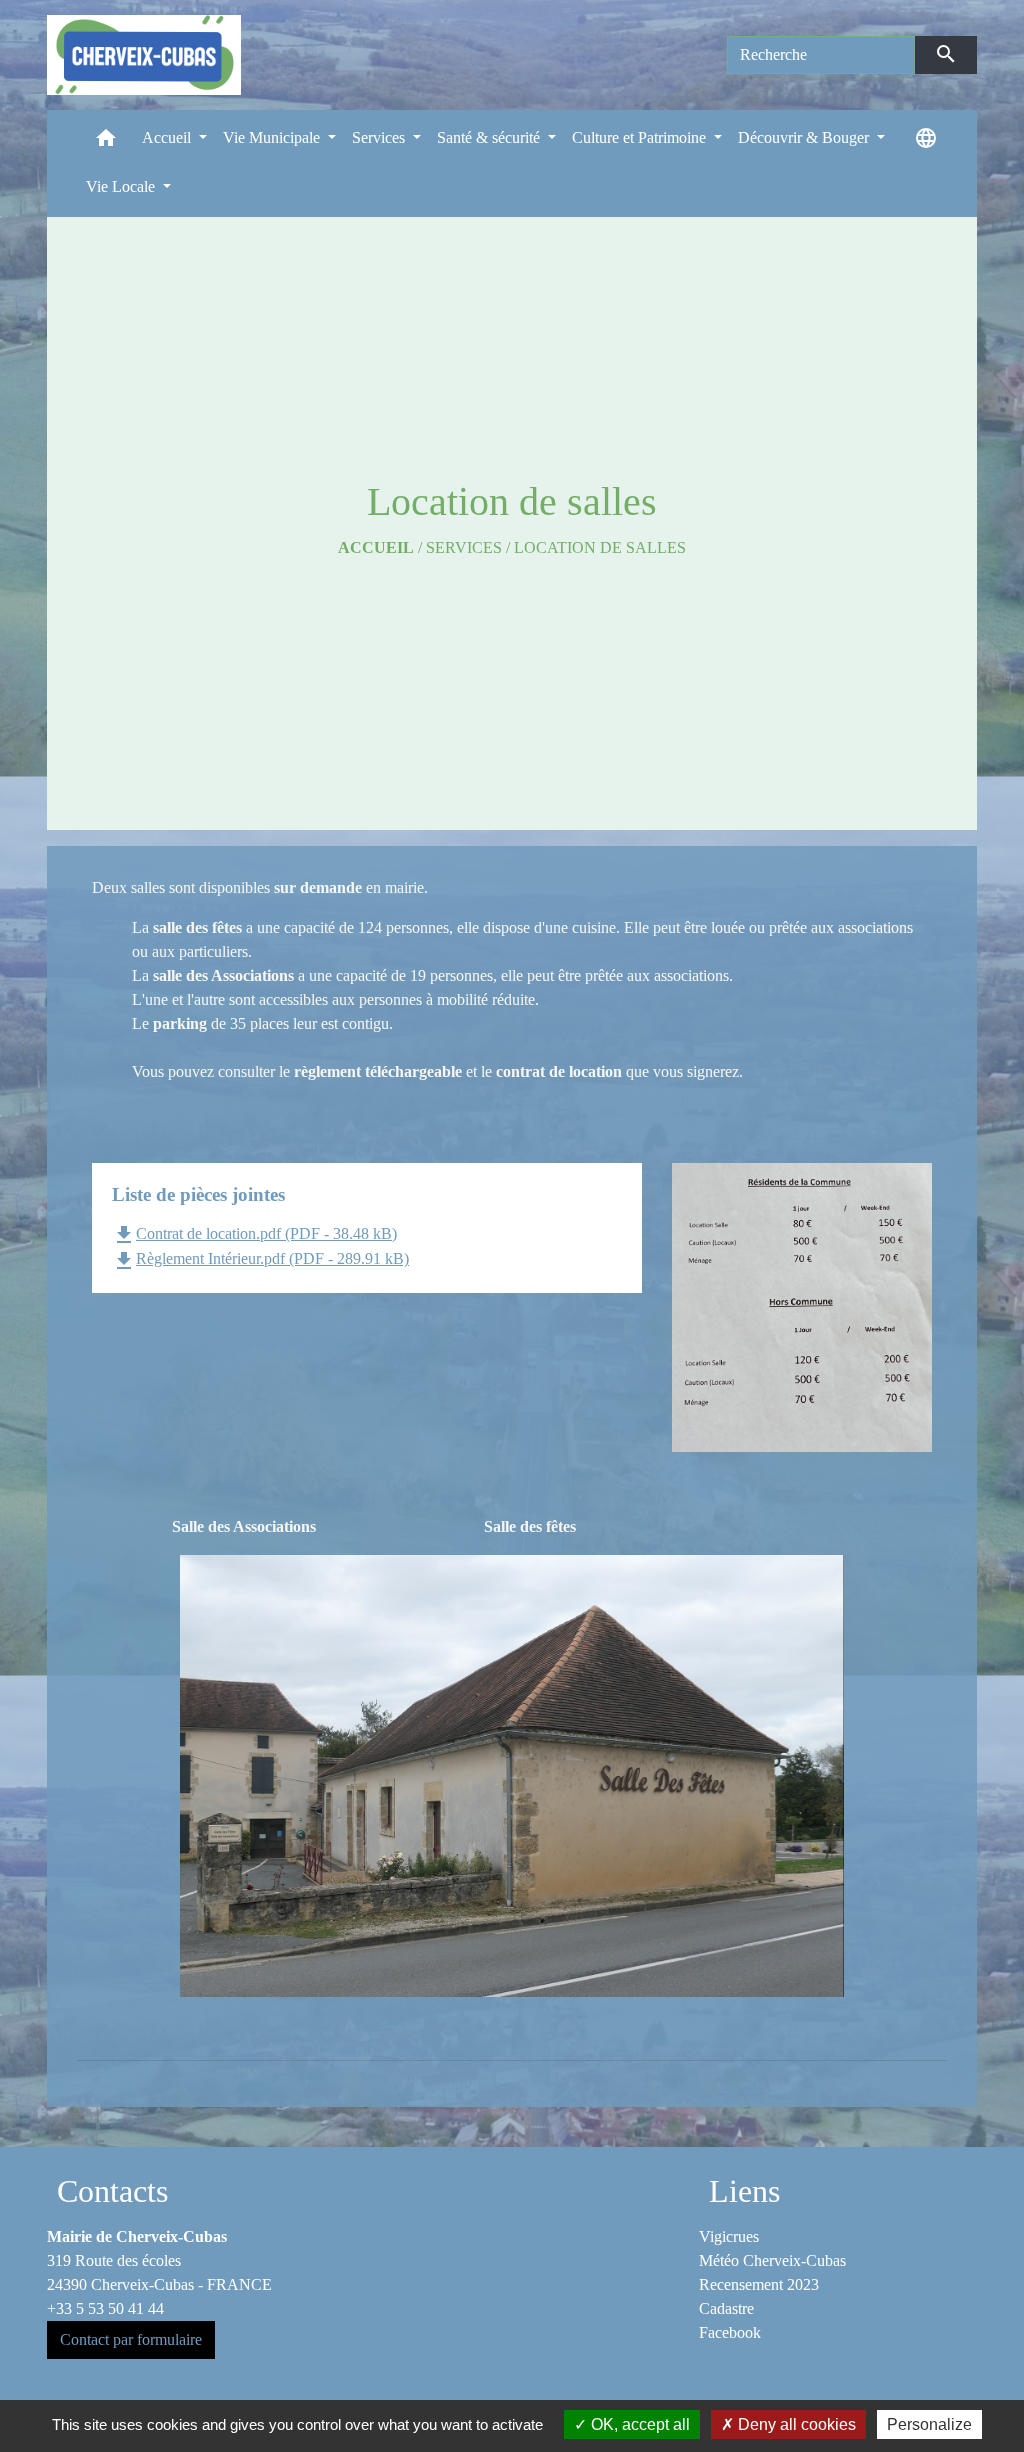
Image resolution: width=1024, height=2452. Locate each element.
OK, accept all (638, 2424)
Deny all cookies (795, 2424)
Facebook (730, 2332)
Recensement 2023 (759, 2284)
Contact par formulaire (131, 2339)
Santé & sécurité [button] (490, 137)
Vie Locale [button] (122, 186)
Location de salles (600, 547)
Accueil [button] (168, 137)
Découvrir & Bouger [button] (805, 137)
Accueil (376, 547)
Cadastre (726, 2308)
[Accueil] (144, 55)
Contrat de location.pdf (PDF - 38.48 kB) (254, 1233)
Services (464, 547)
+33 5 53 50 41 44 (105, 2308)
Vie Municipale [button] (273, 137)
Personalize (929, 2424)
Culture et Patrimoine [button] (641, 137)
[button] (106, 142)
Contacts (112, 2191)
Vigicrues (729, 2236)
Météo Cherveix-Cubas (772, 2260)
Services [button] (380, 137)
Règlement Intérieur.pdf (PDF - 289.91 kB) (260, 1258)
